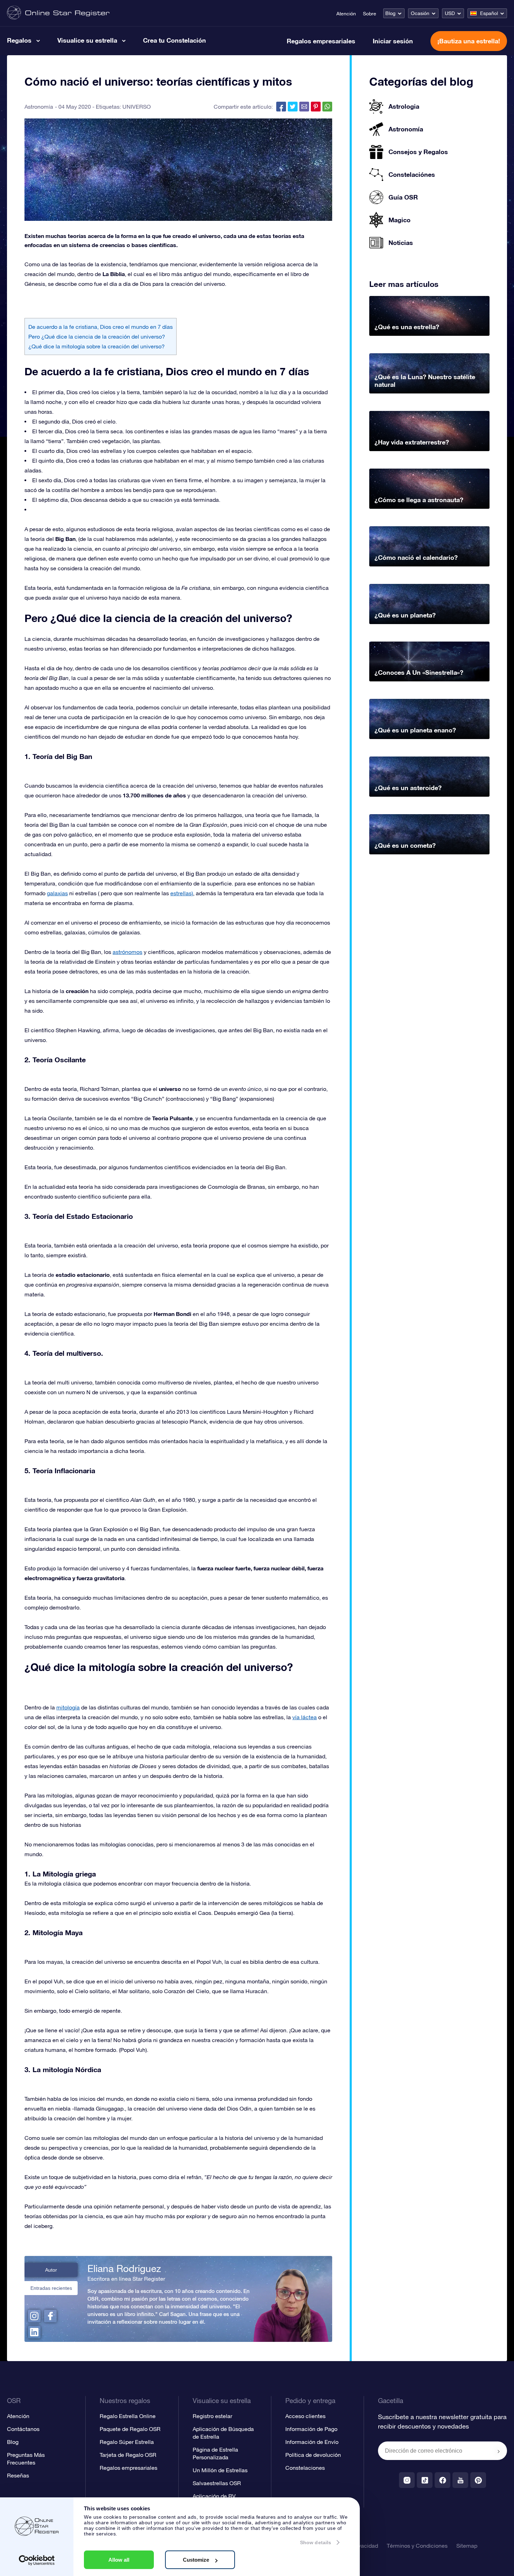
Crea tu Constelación (174, 40)
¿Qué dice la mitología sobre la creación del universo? (97, 346)
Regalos (19, 40)
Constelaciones (305, 2468)
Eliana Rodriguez (124, 2269)
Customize (196, 2560)
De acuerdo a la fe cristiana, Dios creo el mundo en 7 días (101, 327)
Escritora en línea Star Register (126, 2279)
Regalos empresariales (321, 41)
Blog (390, 13)
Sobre (370, 14)
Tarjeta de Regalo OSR (128, 2455)
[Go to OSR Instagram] (407, 2480)
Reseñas (18, 2475)
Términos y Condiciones (417, 2546)
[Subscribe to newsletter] (499, 2451)
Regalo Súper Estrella (127, 2442)
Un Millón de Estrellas (220, 2470)
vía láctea (305, 1717)
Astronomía (39, 107)
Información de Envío (312, 2442)
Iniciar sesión (393, 41)
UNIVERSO (137, 107)
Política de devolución (313, 2455)
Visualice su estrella (87, 40)
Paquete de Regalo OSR (130, 2429)
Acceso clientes (305, 2416)
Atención (346, 14)
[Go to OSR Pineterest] (478, 2480)
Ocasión (420, 13)
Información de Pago (311, 2429)
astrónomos (127, 952)
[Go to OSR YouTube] (460, 2480)
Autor (51, 2270)
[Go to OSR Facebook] (442, 2480)
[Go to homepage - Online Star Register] (58, 13)
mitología (68, 1707)
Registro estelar (212, 2416)
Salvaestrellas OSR (217, 2483)
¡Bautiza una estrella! (469, 41)
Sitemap (467, 2546)
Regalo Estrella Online (128, 2416)
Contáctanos (23, 2429)
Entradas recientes (51, 2288)
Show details (316, 2542)
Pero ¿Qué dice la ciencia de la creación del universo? (97, 337)
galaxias (57, 893)
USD (450, 13)
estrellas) (182, 893)
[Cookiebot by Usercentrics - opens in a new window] (37, 2560)
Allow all (119, 2560)
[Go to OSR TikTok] (425, 2480)
